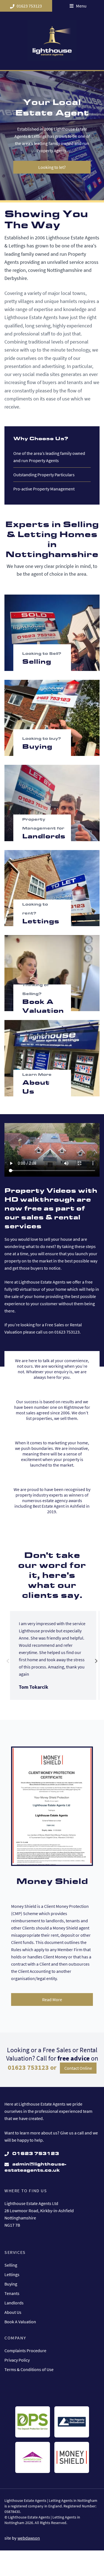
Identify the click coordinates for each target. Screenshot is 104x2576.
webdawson (29, 2538)
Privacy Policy (17, 2360)
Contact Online (78, 2068)
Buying (11, 2284)
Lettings (12, 2274)
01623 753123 (29, 6)
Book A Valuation (20, 2322)
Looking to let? (52, 167)
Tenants (12, 2293)
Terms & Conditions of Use (29, 2369)
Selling (11, 2265)
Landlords (14, 2303)
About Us (13, 2312)
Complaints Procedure (25, 2351)
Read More (52, 1999)
